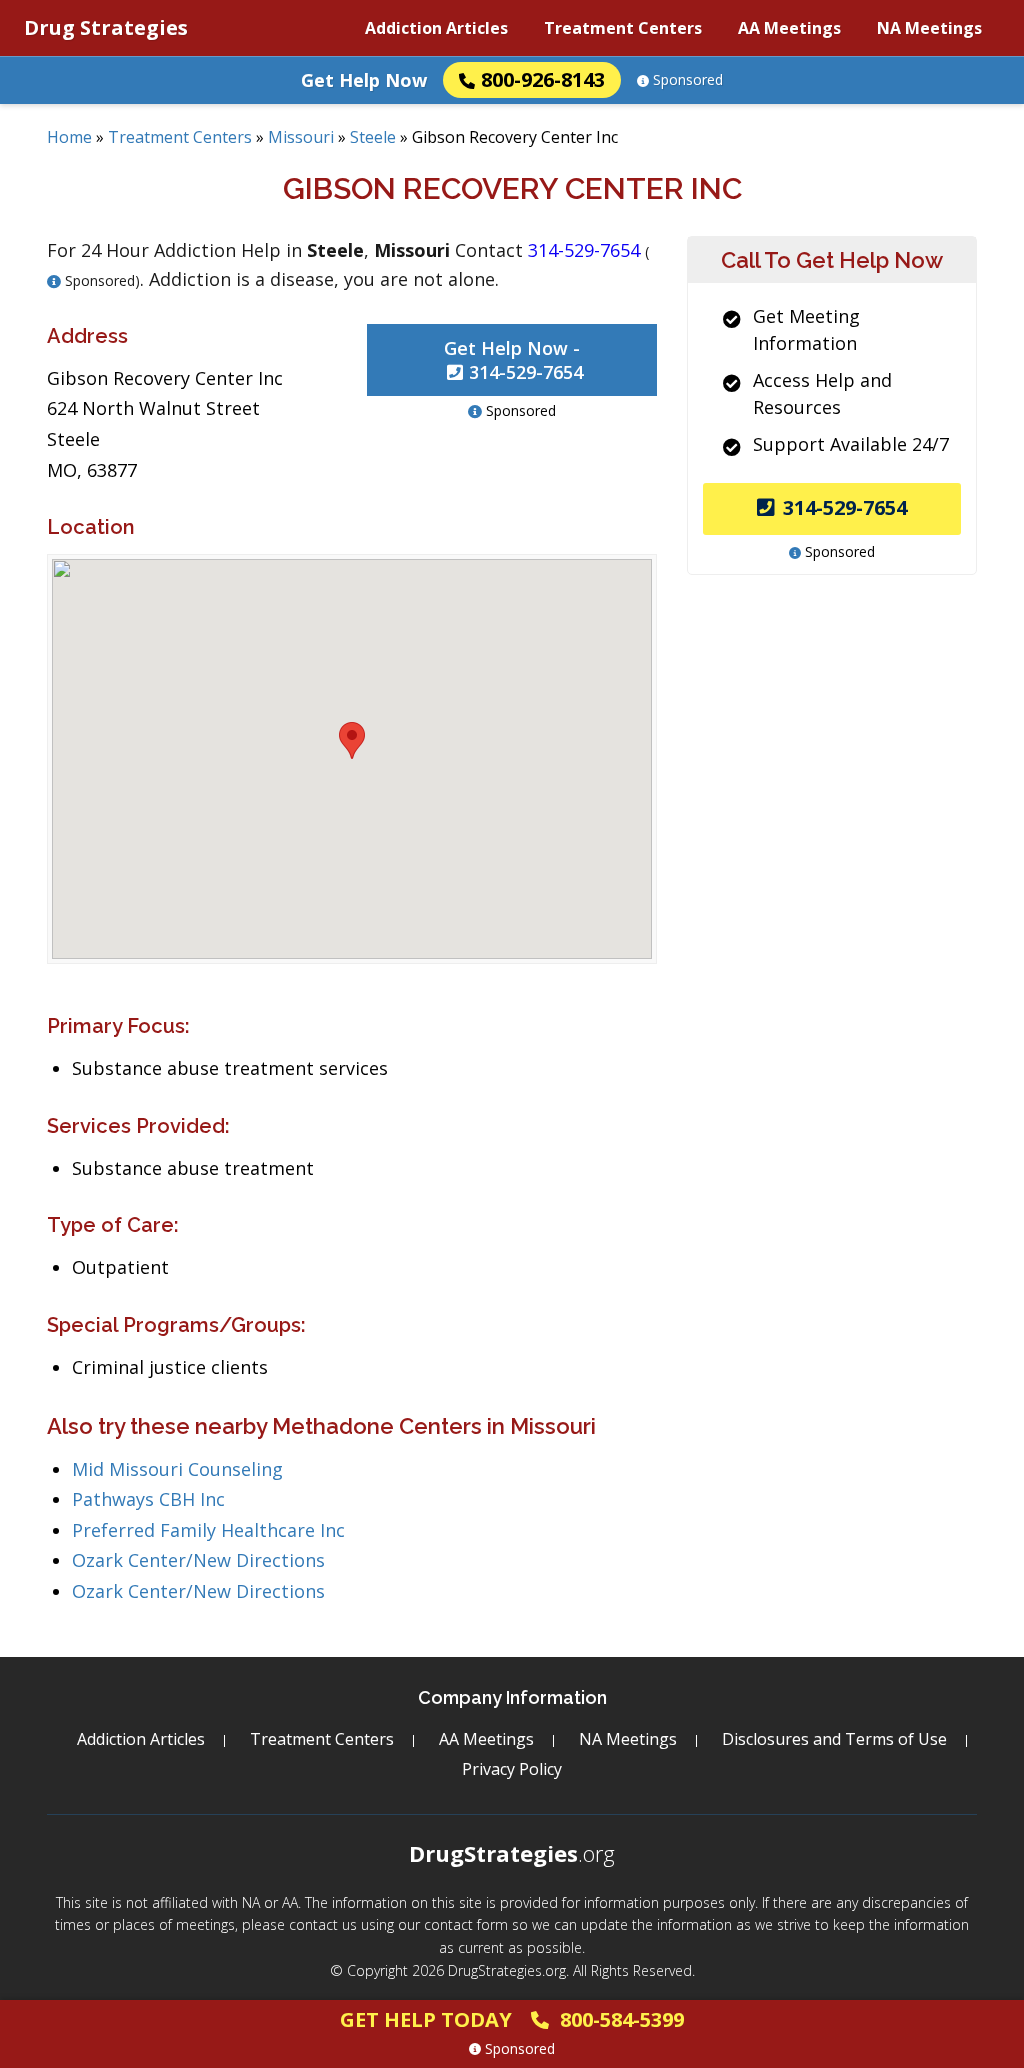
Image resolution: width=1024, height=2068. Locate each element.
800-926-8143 (543, 79)
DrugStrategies (512, 1853)
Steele (373, 137)
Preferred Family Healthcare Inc (208, 1530)
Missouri (301, 137)
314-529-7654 (845, 507)
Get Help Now (364, 80)
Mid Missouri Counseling (177, 1469)
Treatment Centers (623, 28)
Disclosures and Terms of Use (834, 1739)
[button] (352, 740)
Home (69, 137)
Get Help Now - (513, 360)
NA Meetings (929, 28)
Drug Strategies (106, 27)
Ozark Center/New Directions (198, 1560)
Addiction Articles (436, 28)
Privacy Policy (512, 1769)
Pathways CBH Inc (148, 1499)
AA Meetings (789, 28)
